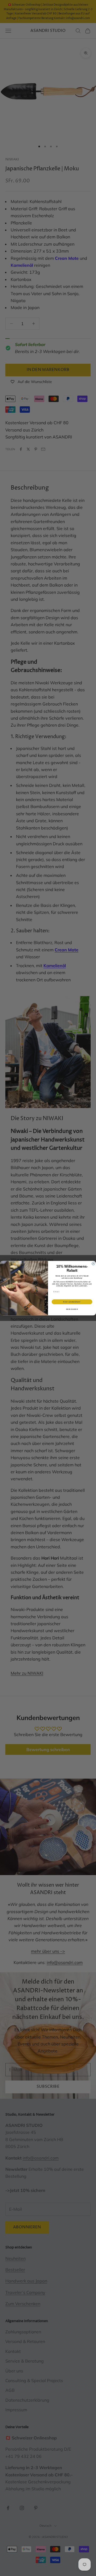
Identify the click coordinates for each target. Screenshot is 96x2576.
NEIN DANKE (72, 1309)
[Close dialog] (93, 1263)
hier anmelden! (72, 1302)
